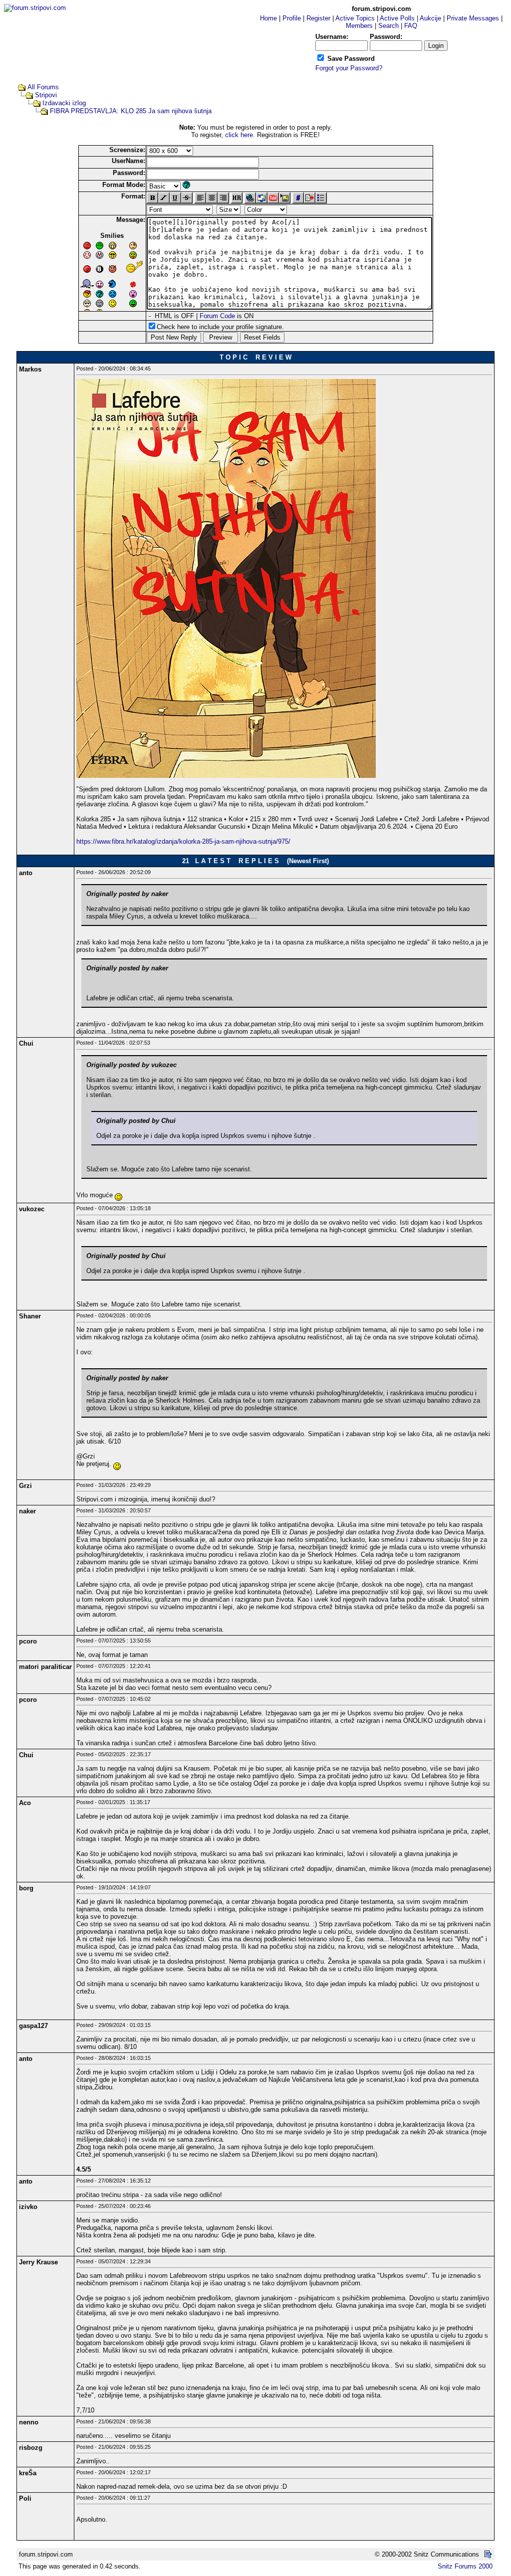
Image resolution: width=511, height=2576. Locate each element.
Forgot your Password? (349, 68)
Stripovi (46, 95)
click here (239, 135)
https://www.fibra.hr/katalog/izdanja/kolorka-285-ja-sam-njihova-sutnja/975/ (183, 841)
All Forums (43, 87)
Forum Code (217, 316)
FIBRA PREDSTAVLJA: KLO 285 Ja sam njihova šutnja (131, 111)
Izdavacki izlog (64, 103)
